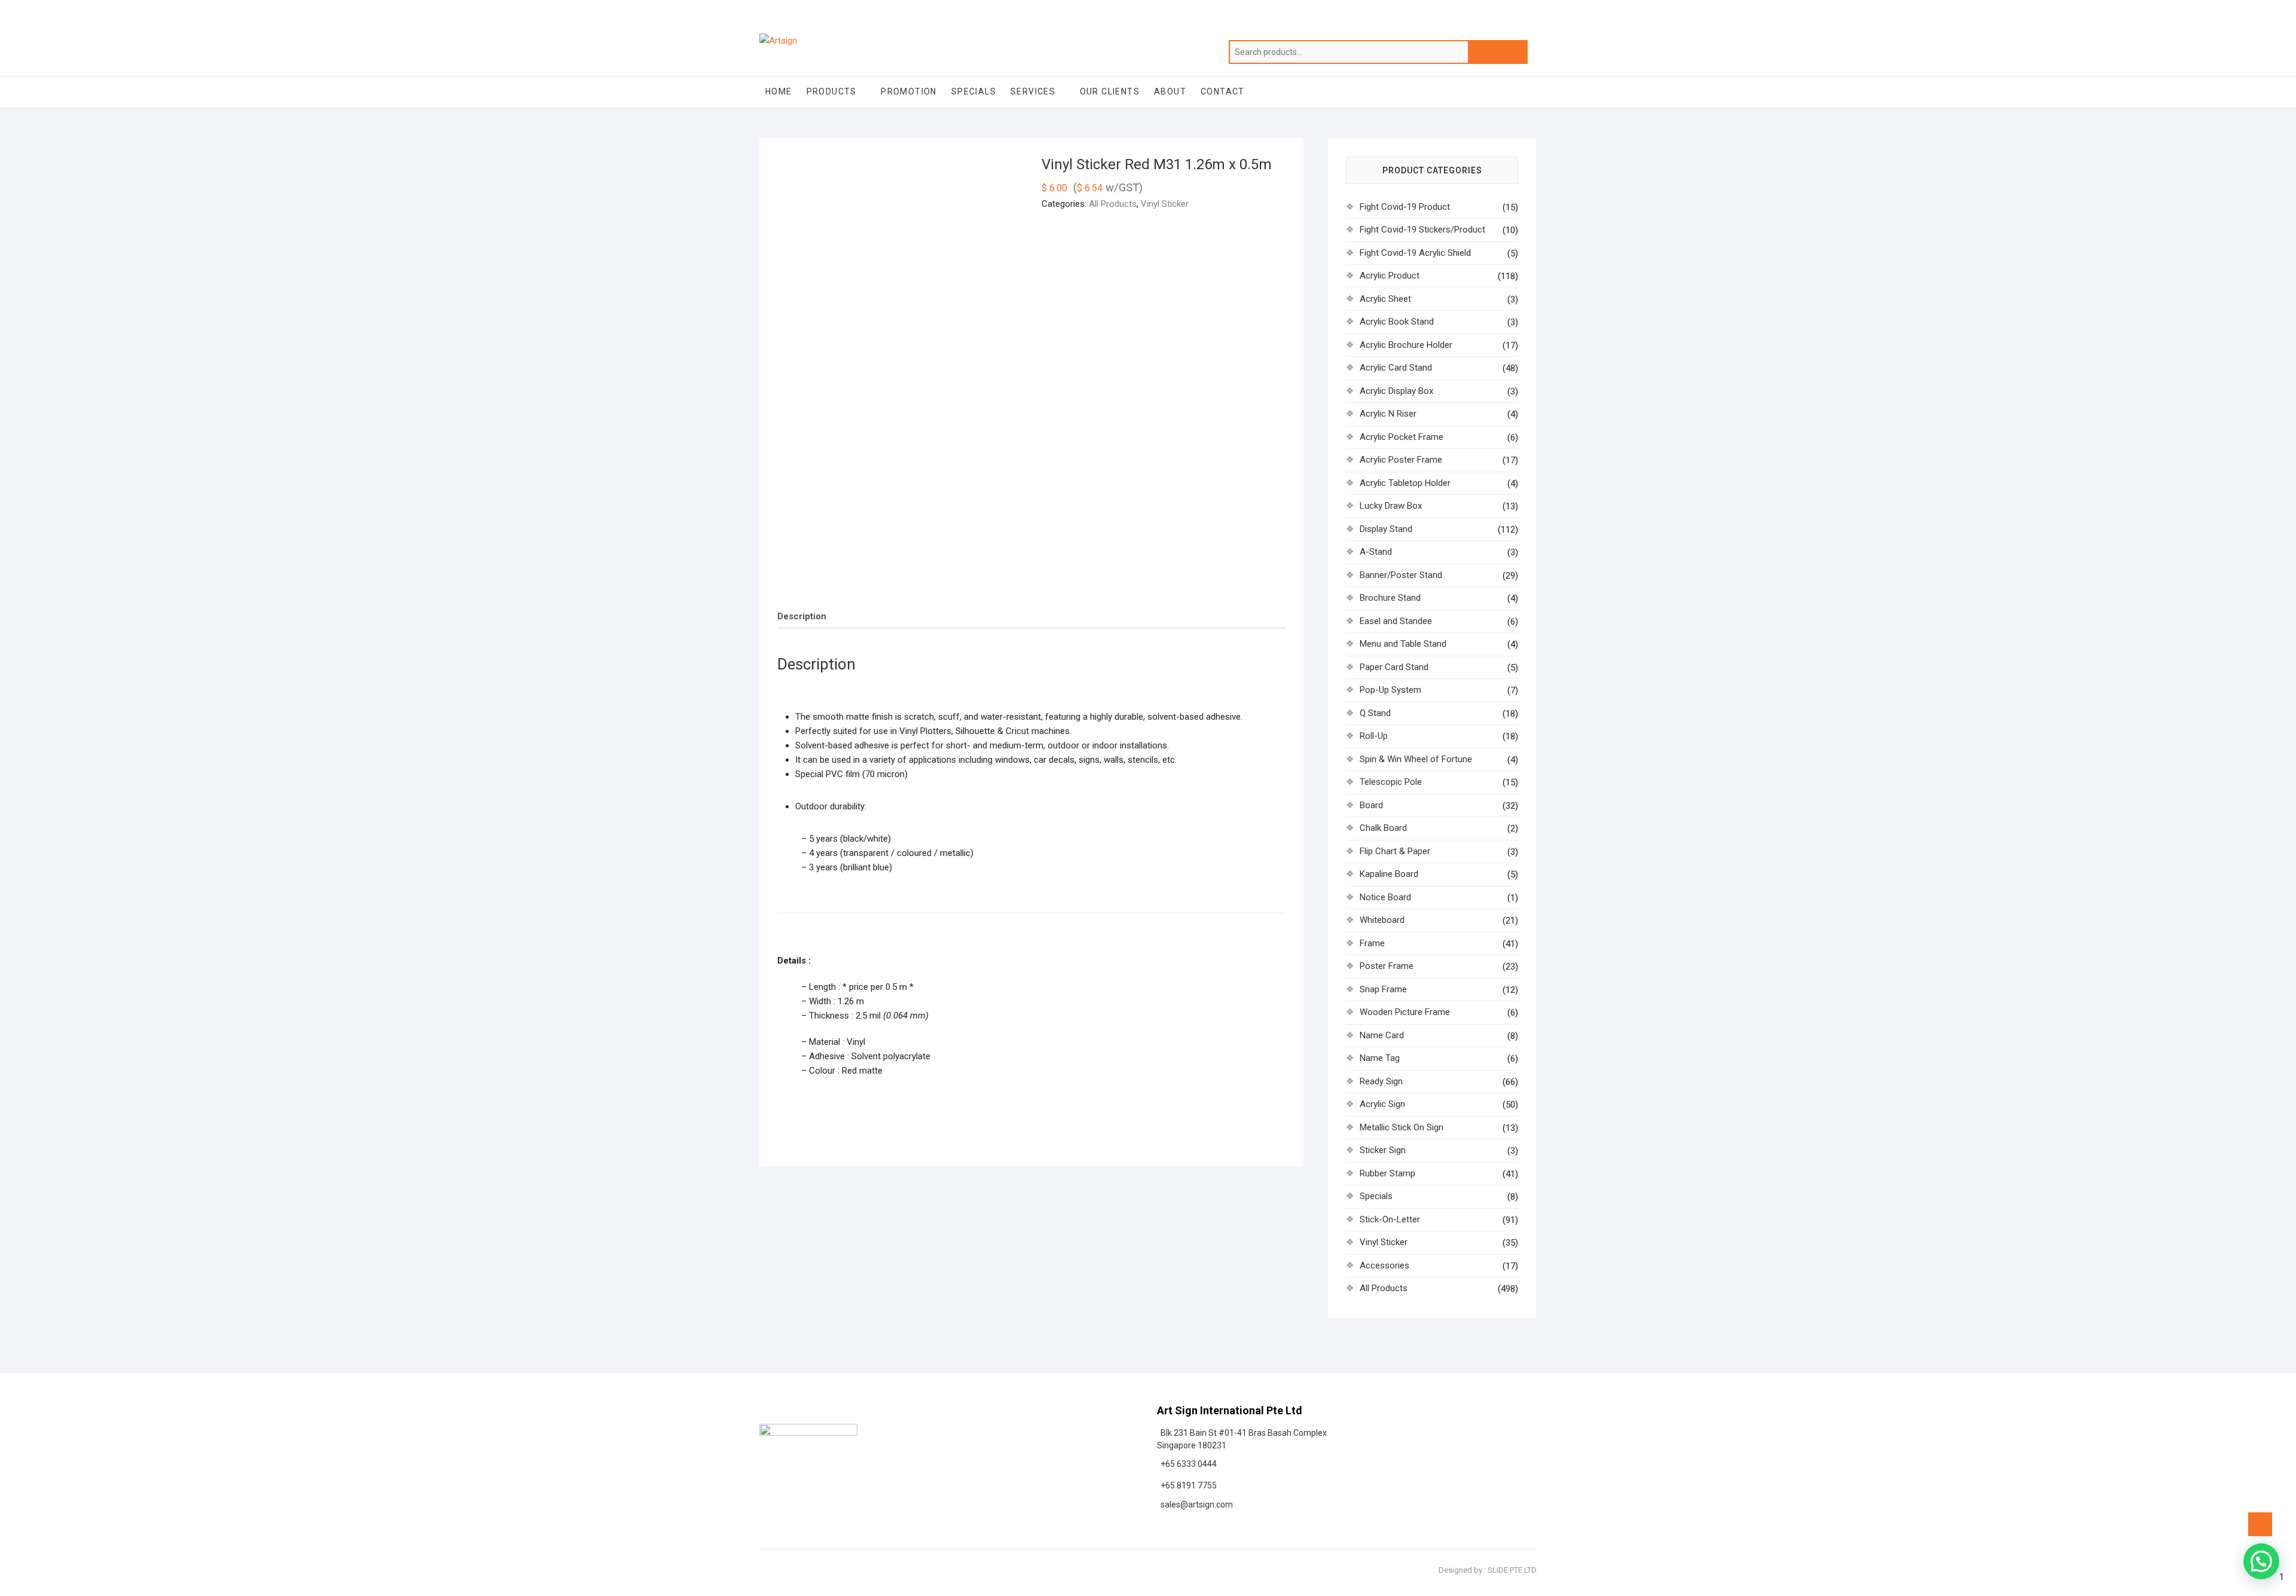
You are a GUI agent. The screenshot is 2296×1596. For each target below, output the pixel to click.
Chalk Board (1383, 828)
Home (779, 91)
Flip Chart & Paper (1395, 851)
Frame (1372, 943)
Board (1371, 805)
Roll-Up (1374, 736)
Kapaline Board (1389, 874)
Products (832, 91)
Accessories (1384, 1265)
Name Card (1382, 1035)
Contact (1223, 91)
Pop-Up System (1390, 690)
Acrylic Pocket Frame (1402, 437)
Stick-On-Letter (1390, 1219)
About (1170, 91)
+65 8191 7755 (1187, 1485)
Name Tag (1380, 1058)
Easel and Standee (1396, 621)
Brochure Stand (1390, 598)
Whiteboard (1382, 920)
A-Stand (1376, 552)
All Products (1113, 204)
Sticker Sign (1383, 1150)
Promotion (909, 91)
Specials (974, 91)
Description (802, 616)
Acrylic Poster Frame (1401, 460)
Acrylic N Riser (1388, 414)
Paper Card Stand (1394, 667)
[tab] (802, 617)
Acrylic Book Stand (1397, 322)
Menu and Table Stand (1403, 644)
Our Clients (1110, 91)
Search (1498, 52)
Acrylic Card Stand (1396, 368)
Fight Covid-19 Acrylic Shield (1415, 253)
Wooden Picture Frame (1405, 1012)
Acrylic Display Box (1396, 391)
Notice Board (1385, 897)
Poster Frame (1387, 966)
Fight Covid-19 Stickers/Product (1422, 230)
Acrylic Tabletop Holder (1405, 483)
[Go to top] (2260, 1524)
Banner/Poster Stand (1401, 575)
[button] (2261, 1561)
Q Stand (1375, 713)
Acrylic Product (1390, 276)
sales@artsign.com (1195, 1505)
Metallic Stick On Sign (1402, 1127)
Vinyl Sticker (1165, 204)
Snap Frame (1383, 989)
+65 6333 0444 (1187, 1464)
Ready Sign (1381, 1081)
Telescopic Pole (1391, 782)
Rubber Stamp (1387, 1173)
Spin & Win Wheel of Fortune (1416, 759)
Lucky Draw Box (1391, 506)
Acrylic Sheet (1385, 299)
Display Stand (1386, 529)
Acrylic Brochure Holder (1406, 345)
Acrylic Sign (1382, 1104)
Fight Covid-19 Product (1405, 207)
